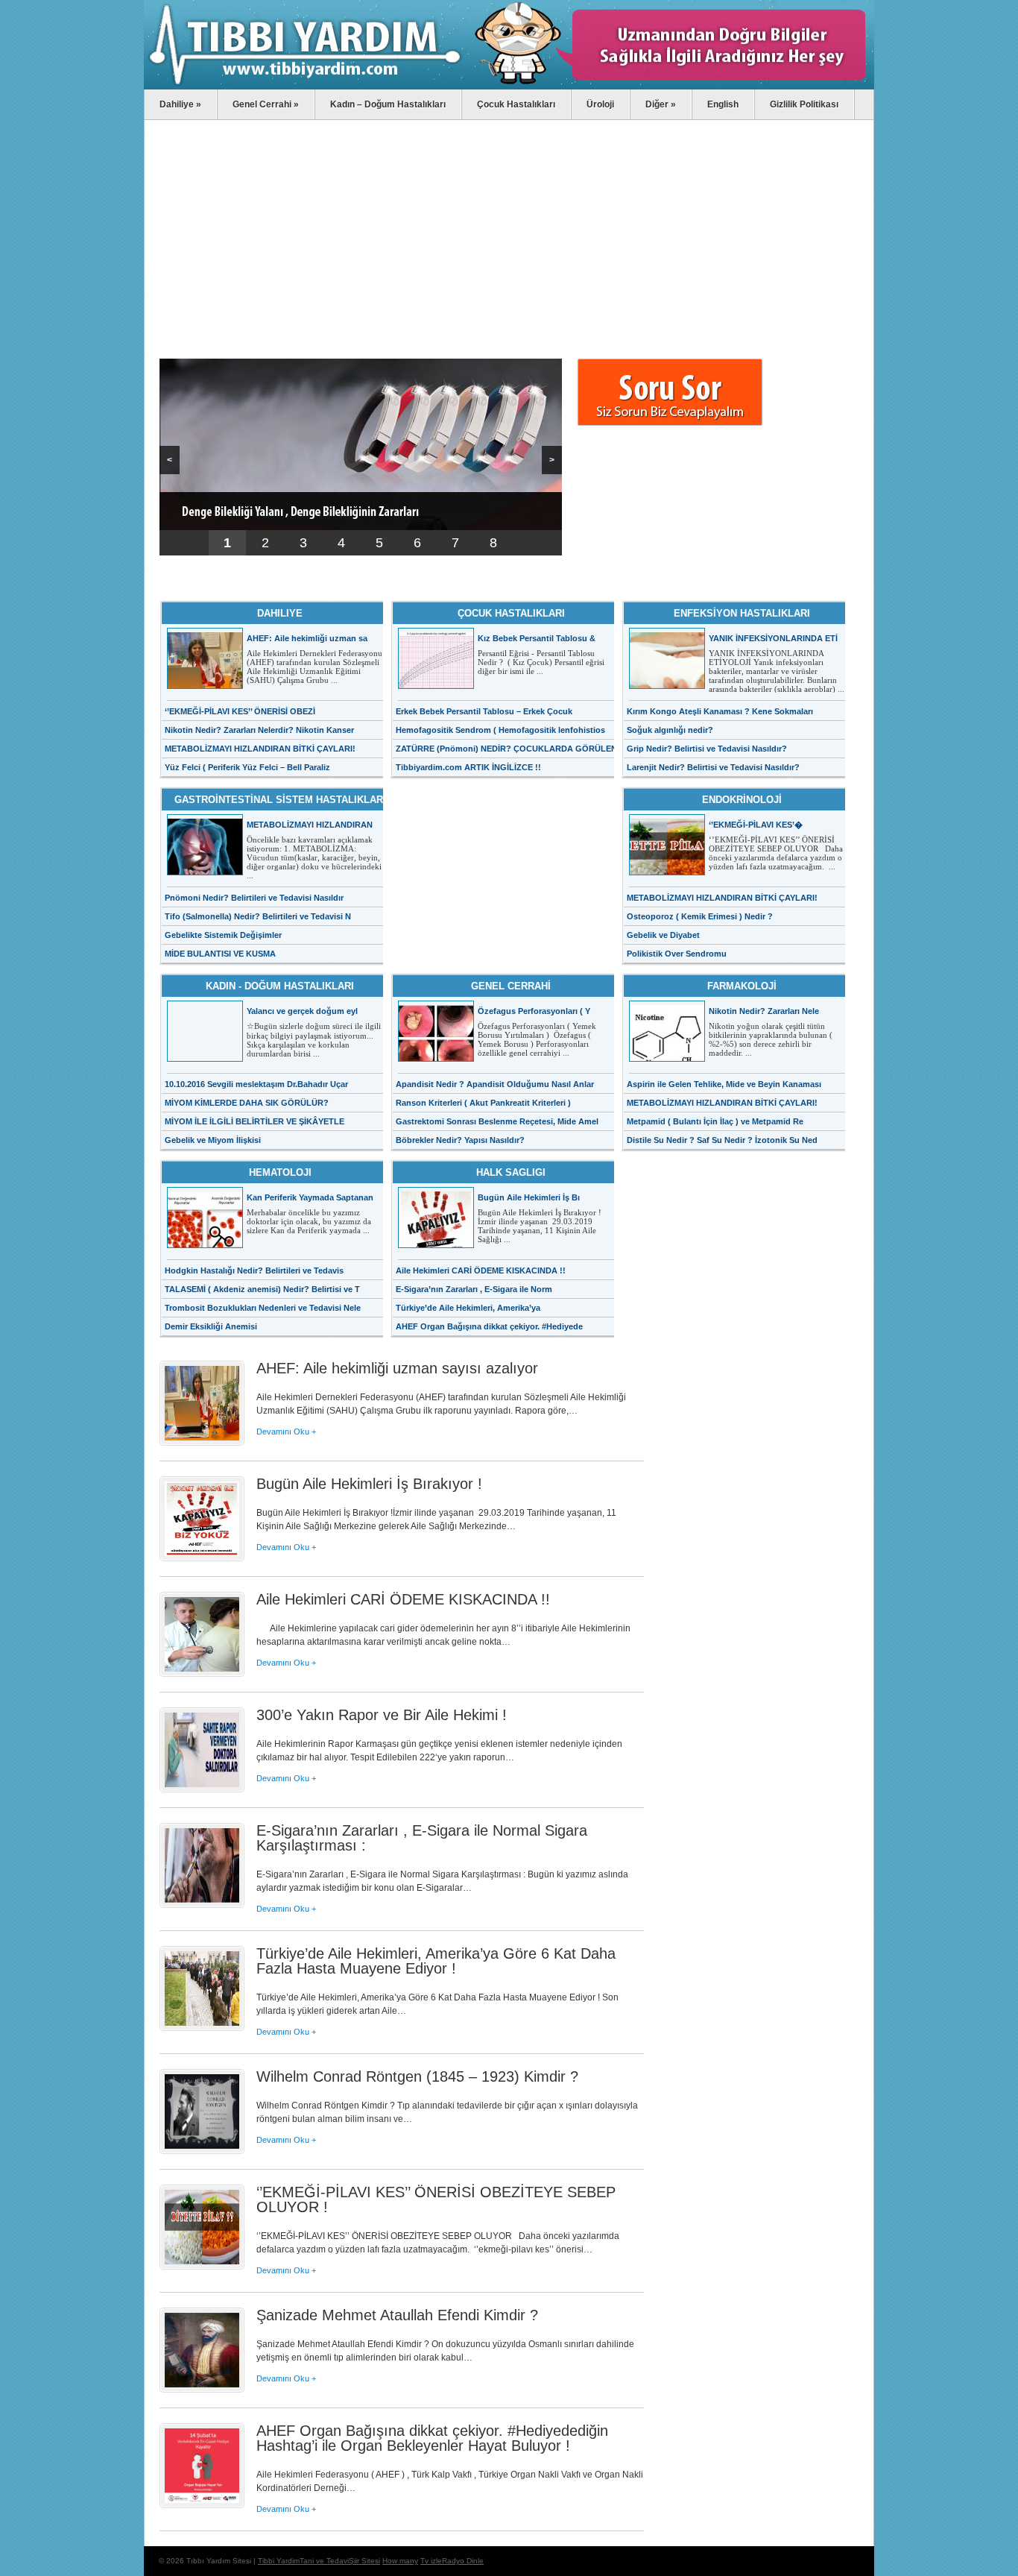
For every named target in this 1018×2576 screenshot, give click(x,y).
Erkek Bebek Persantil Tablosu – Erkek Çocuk (484, 711)
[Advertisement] (402, 239)
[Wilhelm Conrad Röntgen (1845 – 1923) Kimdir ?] (202, 2150)
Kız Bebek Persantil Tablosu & (537, 638)
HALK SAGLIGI (511, 1172)
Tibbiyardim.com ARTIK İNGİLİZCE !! (468, 767)
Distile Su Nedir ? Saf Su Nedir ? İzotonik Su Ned (722, 1140)
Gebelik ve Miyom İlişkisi (213, 1140)
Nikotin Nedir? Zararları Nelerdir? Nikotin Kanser (259, 730)
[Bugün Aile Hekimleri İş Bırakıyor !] (202, 1558)
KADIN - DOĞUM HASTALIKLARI (280, 986)
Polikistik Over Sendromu (677, 954)
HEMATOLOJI (280, 1172)
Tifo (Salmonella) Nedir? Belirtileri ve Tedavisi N (258, 916)
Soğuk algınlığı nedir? (670, 730)
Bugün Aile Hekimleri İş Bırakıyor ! (369, 1484)
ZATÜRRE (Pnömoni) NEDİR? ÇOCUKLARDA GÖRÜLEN (506, 749)
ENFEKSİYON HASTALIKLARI (742, 613)
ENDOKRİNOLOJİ (742, 800)
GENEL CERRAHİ (511, 986)
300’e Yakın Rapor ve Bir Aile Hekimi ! (382, 1715)
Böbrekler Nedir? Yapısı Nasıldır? (460, 1140)
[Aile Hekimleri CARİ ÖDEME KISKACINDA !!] (202, 1673)
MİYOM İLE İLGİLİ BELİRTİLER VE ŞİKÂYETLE (255, 1121)
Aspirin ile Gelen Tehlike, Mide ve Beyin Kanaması (724, 1084)
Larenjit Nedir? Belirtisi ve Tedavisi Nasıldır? (713, 767)
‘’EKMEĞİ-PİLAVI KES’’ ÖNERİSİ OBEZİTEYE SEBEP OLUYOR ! (436, 2199)
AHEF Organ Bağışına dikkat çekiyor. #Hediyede (489, 1326)
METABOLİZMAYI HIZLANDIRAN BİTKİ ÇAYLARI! (260, 749)
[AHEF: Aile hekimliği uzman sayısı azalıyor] (202, 1442)
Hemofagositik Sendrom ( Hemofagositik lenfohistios (500, 730)
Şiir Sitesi (364, 2561)
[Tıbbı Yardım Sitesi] (509, 86)
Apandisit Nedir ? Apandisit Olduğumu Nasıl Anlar (495, 1084)
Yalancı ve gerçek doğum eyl (302, 1011)
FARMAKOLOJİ (742, 986)
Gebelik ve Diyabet (663, 935)
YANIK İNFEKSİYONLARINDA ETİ (773, 638)
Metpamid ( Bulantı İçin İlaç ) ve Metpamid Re (715, 1121)
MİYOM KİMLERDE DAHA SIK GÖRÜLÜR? (247, 1103)
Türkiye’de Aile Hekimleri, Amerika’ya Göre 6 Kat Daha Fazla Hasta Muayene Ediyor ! (436, 1961)
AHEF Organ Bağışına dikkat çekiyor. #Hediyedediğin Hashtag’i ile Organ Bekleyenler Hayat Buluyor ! (432, 2438)
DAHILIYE (280, 613)
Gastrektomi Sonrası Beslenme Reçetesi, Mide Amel (497, 1121)
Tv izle (431, 2561)
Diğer (661, 104)
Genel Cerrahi (266, 104)
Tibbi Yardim (279, 2561)
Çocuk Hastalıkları (516, 104)
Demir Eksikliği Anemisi (211, 1326)
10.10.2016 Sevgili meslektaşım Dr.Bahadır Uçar (256, 1084)
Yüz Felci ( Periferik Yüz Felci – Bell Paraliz (247, 767)
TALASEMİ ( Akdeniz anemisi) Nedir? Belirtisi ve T (262, 1289)
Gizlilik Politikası (804, 104)
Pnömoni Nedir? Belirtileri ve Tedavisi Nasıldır (254, 898)
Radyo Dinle (463, 2561)
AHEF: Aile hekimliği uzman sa (307, 638)
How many (400, 2561)
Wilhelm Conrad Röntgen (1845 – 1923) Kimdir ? (417, 2076)
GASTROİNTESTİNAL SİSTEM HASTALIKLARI (280, 800)
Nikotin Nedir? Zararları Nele (764, 1011)
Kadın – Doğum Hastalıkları (388, 104)
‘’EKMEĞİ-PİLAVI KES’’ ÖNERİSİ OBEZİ (240, 711)
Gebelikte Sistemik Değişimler (223, 935)
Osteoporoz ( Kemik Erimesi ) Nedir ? (700, 916)
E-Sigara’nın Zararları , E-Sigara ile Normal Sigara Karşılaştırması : (422, 1838)
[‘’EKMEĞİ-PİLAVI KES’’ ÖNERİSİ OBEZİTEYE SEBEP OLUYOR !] (202, 2266)
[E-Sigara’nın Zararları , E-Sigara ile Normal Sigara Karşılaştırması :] (202, 1904)
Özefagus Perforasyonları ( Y (534, 1011)
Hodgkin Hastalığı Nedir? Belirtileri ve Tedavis (254, 1270)
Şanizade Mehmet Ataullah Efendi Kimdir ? (397, 2315)
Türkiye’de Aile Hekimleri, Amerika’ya (468, 1308)
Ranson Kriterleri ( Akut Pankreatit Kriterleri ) (483, 1103)
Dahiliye (180, 104)
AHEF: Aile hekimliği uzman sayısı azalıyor (397, 1368)
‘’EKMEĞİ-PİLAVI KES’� (756, 825)
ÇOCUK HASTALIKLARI (511, 613)
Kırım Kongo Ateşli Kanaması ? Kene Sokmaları (720, 711)
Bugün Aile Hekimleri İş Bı (529, 1197)
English (723, 104)
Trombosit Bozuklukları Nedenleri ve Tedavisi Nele (263, 1308)
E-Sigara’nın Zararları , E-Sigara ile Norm (474, 1289)
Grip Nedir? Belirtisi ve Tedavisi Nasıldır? (707, 749)
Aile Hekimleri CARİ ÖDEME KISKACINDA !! (482, 1270)
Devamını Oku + (286, 1432)
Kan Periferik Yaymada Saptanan (310, 1197)
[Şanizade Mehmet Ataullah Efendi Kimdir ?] (202, 2389)
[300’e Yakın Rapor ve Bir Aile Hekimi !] (202, 1789)
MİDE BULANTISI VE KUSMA (220, 954)
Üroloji (600, 104)
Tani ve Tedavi (324, 2561)
